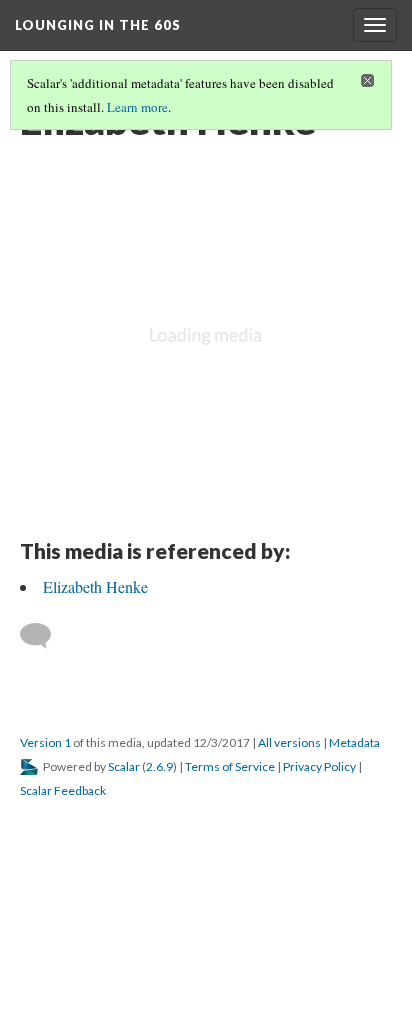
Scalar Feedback (63, 790)
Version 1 (45, 742)
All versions (289, 742)
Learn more (137, 107)
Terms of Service (230, 766)
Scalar (124, 766)
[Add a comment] (44, 636)
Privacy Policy (319, 766)
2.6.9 (159, 766)
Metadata (354, 742)
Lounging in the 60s (98, 25)
